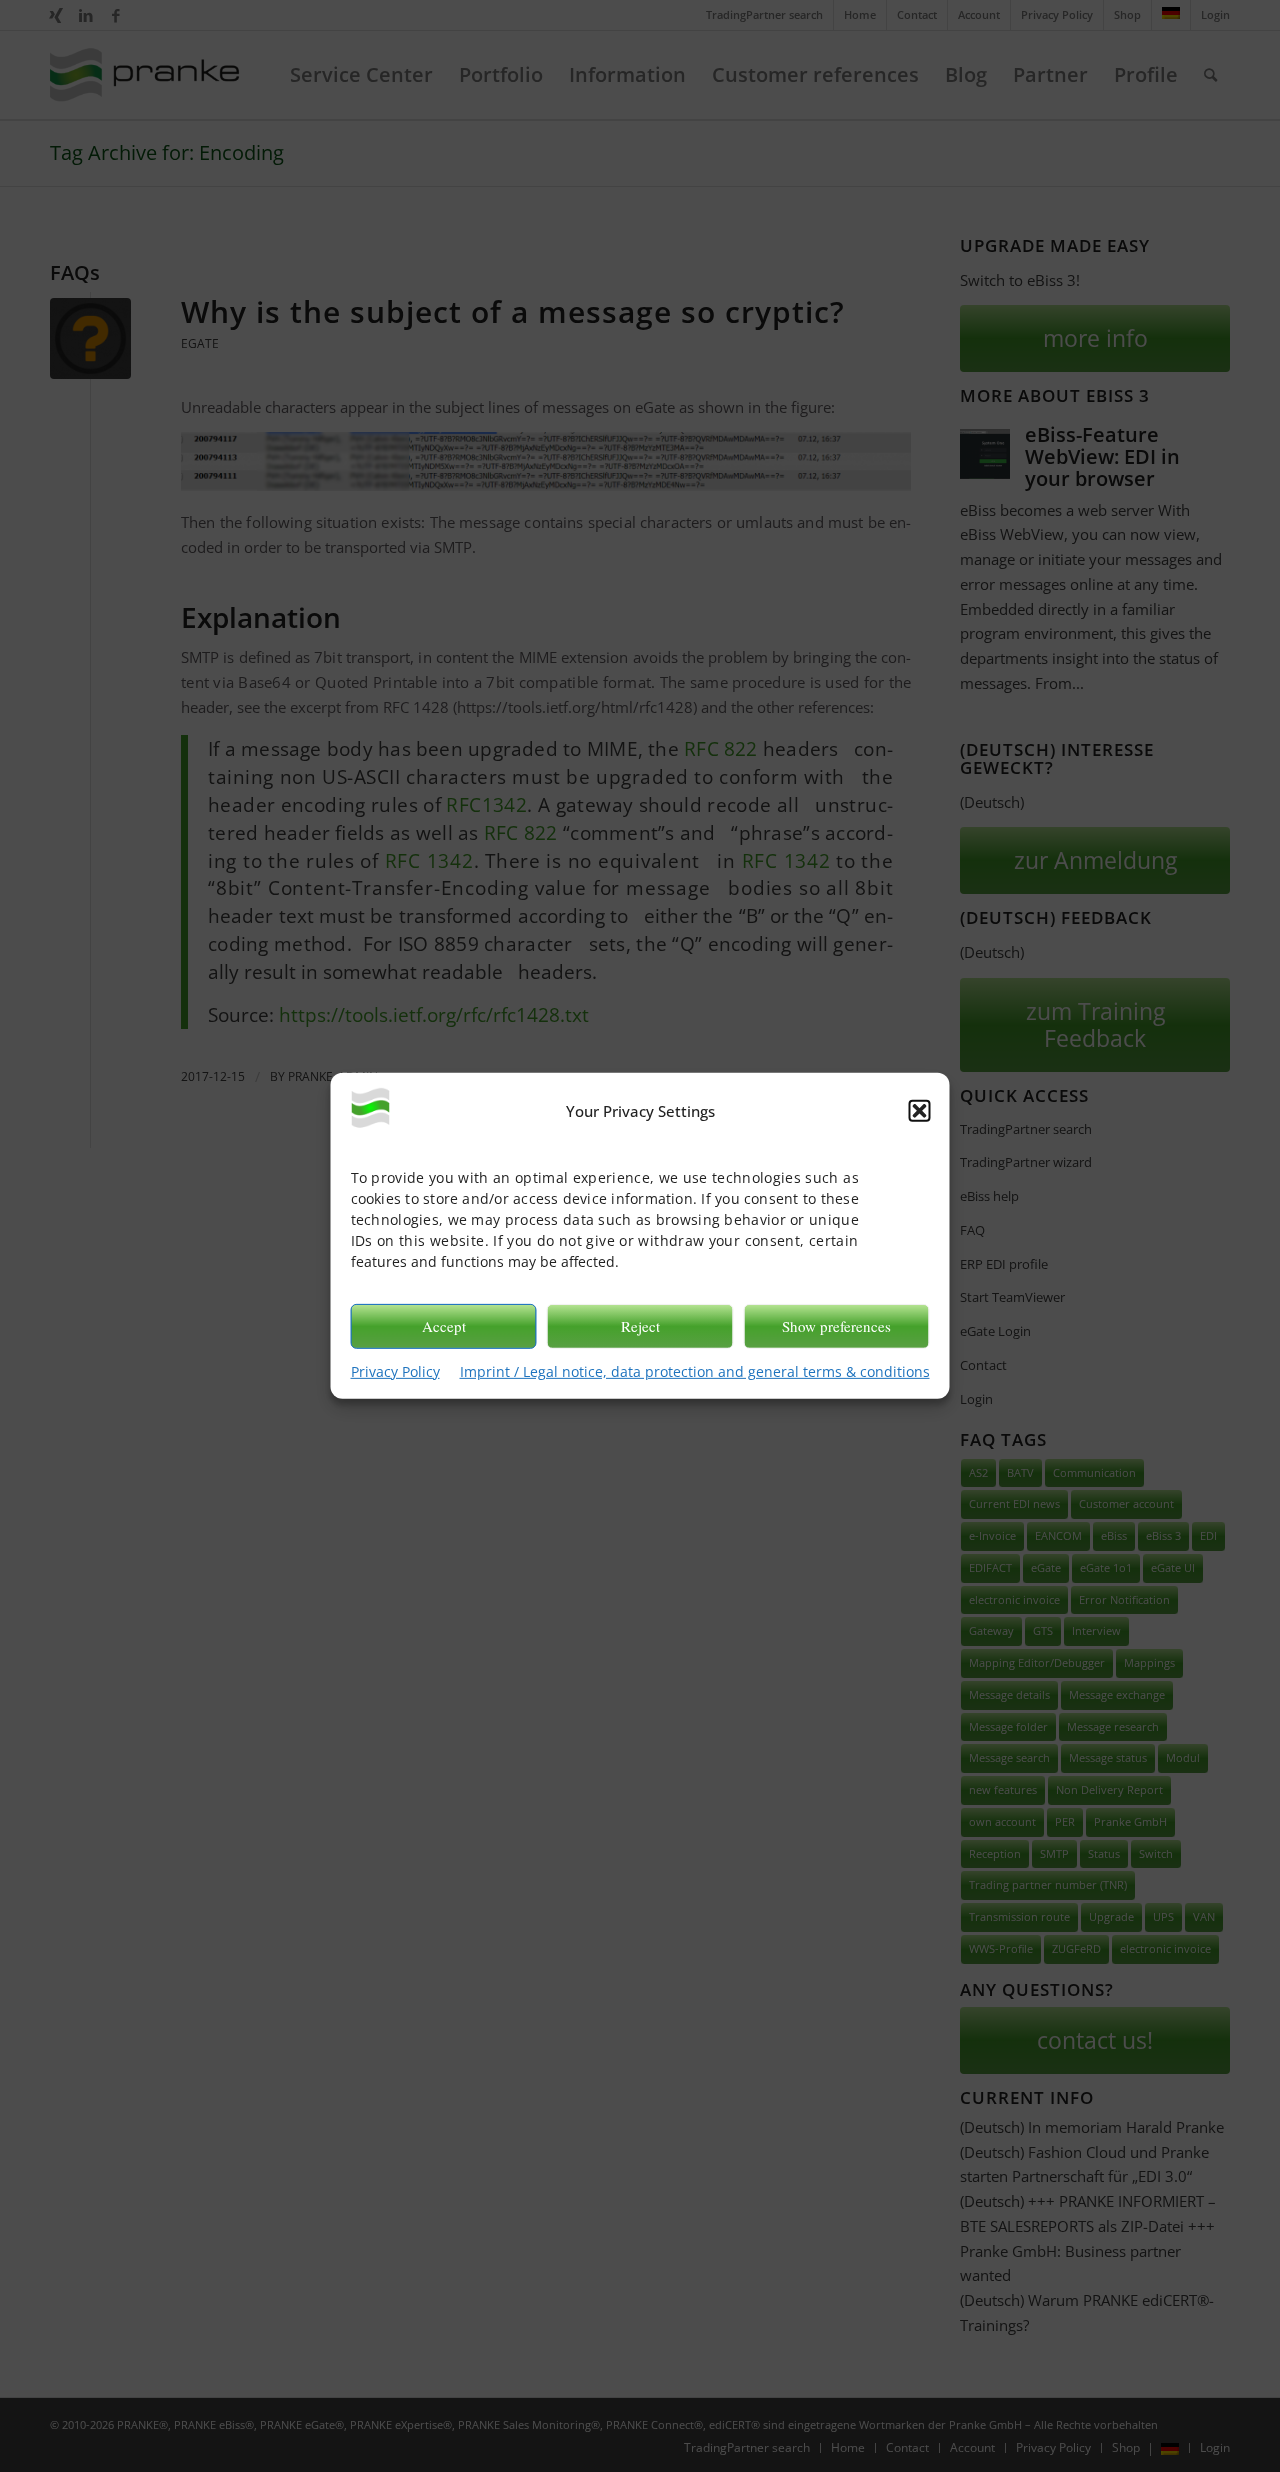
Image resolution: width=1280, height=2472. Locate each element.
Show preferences (836, 1326)
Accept (444, 1326)
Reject (640, 1326)
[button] (920, 1111)
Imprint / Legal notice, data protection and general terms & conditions (695, 1370)
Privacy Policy (395, 1370)
